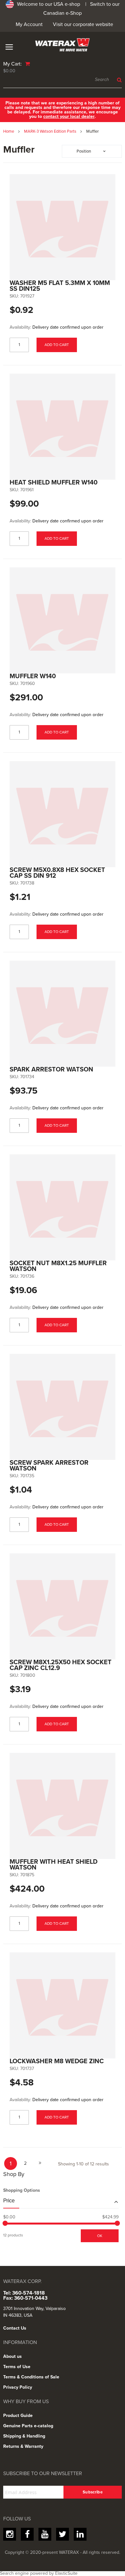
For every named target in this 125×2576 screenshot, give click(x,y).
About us (13, 2356)
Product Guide (18, 2416)
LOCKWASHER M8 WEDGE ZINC (57, 2061)
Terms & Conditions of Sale (31, 2377)
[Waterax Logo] (63, 45)
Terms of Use (17, 2367)
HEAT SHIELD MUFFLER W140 (54, 483)
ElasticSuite (66, 2573)
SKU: (14, 296)
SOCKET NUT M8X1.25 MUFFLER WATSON (58, 1266)
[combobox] (63, 80)
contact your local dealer (69, 116)
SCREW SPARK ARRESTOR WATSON (49, 1466)
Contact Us (15, 2328)
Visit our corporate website (83, 24)
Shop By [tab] (14, 2174)
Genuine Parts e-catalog (28, 2426)
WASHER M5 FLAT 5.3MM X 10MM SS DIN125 (60, 286)
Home (9, 131)
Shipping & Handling (24, 2436)
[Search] (118, 80)
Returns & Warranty (23, 2446)
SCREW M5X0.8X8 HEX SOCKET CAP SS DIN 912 (57, 873)
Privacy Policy (18, 2387)
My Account (29, 24)
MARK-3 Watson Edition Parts (51, 131)
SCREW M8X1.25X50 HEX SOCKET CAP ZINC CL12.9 (61, 1665)
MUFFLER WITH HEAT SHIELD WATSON (54, 1865)
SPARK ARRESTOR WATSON (51, 1070)
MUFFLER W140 (33, 676)
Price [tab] (9, 2201)
